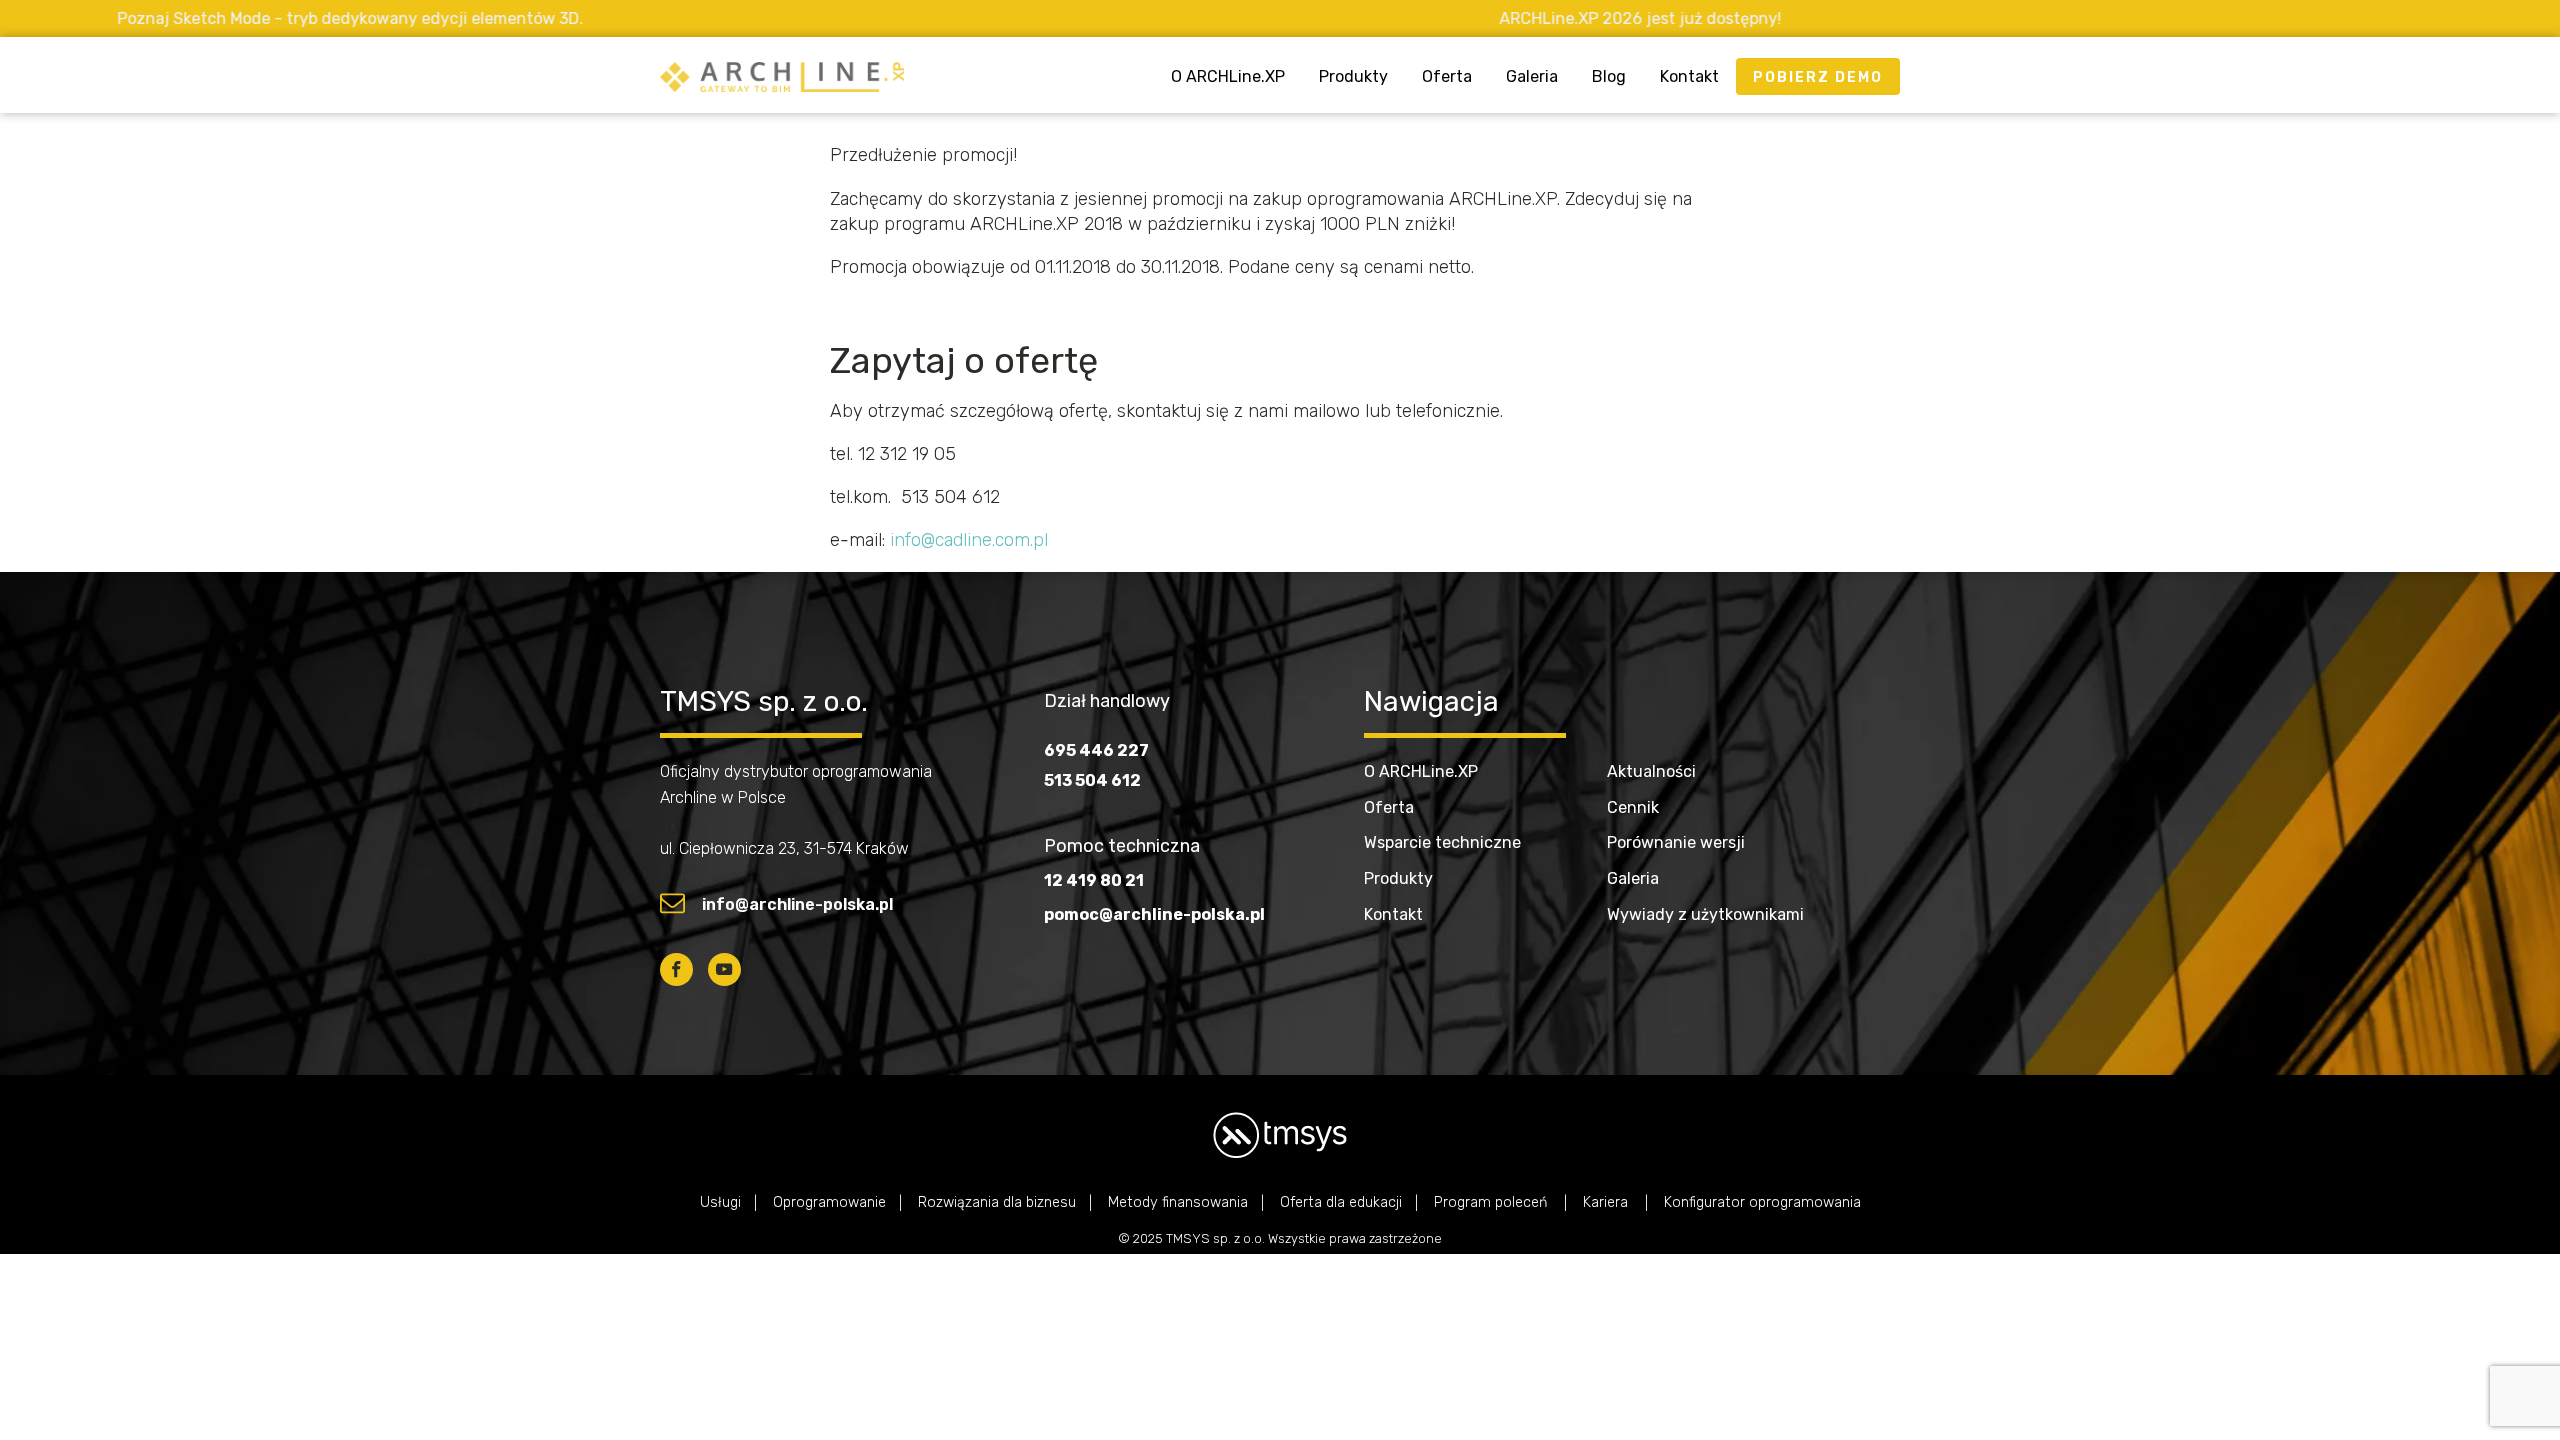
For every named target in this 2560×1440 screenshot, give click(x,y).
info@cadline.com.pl (969, 540)
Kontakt (1689, 76)
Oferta (1447, 76)
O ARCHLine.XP (1228, 76)
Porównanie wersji (1676, 842)
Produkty (1353, 76)
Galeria (1532, 76)
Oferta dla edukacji (1341, 1202)
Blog (1609, 76)
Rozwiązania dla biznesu (997, 1202)
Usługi (720, 1202)
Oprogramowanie (829, 1202)
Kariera (1607, 1202)
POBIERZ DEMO (1818, 77)
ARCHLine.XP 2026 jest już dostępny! (1516, 18)
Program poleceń (1492, 1202)
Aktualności (1651, 771)
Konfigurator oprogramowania (1762, 1202)
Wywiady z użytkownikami (1705, 914)
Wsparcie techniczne (1442, 842)
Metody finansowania (1178, 1202)
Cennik (1633, 807)
